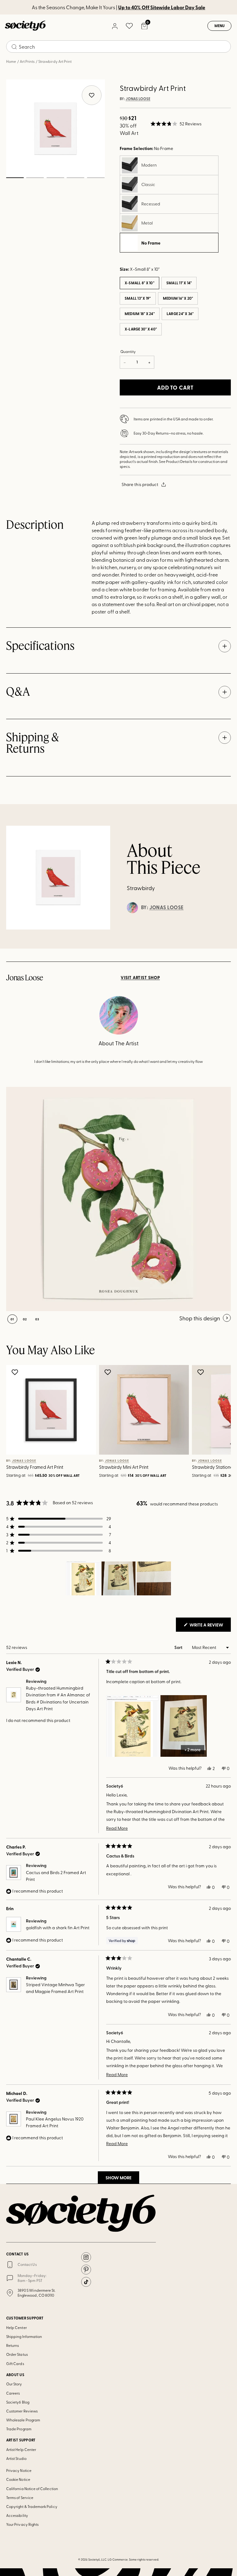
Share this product (140, 484)
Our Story (14, 2384)
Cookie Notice (18, 2479)
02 (35, 178)
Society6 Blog (18, 2402)
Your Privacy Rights (22, 2524)
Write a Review (210, 1626)
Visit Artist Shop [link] (140, 978)
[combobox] (118, 47)
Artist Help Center (21, 2449)
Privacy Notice (19, 2470)
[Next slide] (217, 1423)
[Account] (114, 26)
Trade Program (19, 2429)
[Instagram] (86, 2257)
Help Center (17, 2327)
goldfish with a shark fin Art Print (58, 1928)
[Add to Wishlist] (16, 1372)
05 (96, 178)
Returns (12, 2345)
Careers (13, 2393)
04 (76, 178)
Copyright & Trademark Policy (32, 2506)
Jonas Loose (138, 99)
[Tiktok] (86, 2282)
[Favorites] (129, 26)
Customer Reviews (22, 2411)
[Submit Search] (14, 47)
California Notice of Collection (32, 2489)
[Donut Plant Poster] (118, 1199)
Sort (179, 1647)
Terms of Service (20, 2497)
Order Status (17, 2354)
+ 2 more (193, 1750)
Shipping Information (24, 2336)
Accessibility (17, 2515)
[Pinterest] (86, 2270)
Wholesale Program (23, 2420)
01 (15, 178)
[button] (176, 124)
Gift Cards (15, 2363)
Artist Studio (16, 2458)
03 (55, 178)
